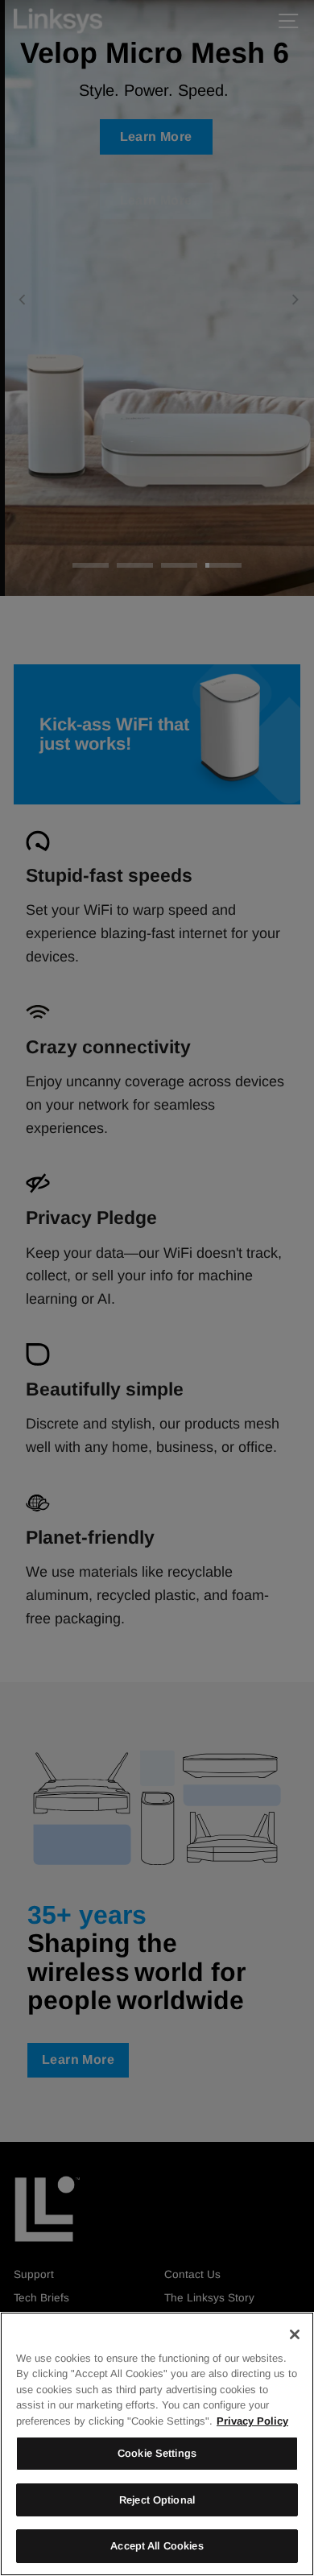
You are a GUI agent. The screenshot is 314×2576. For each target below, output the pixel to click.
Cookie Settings (157, 2453)
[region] (157, 2444)
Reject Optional (157, 2500)
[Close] (295, 2334)
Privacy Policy (252, 2421)
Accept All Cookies (157, 2546)
